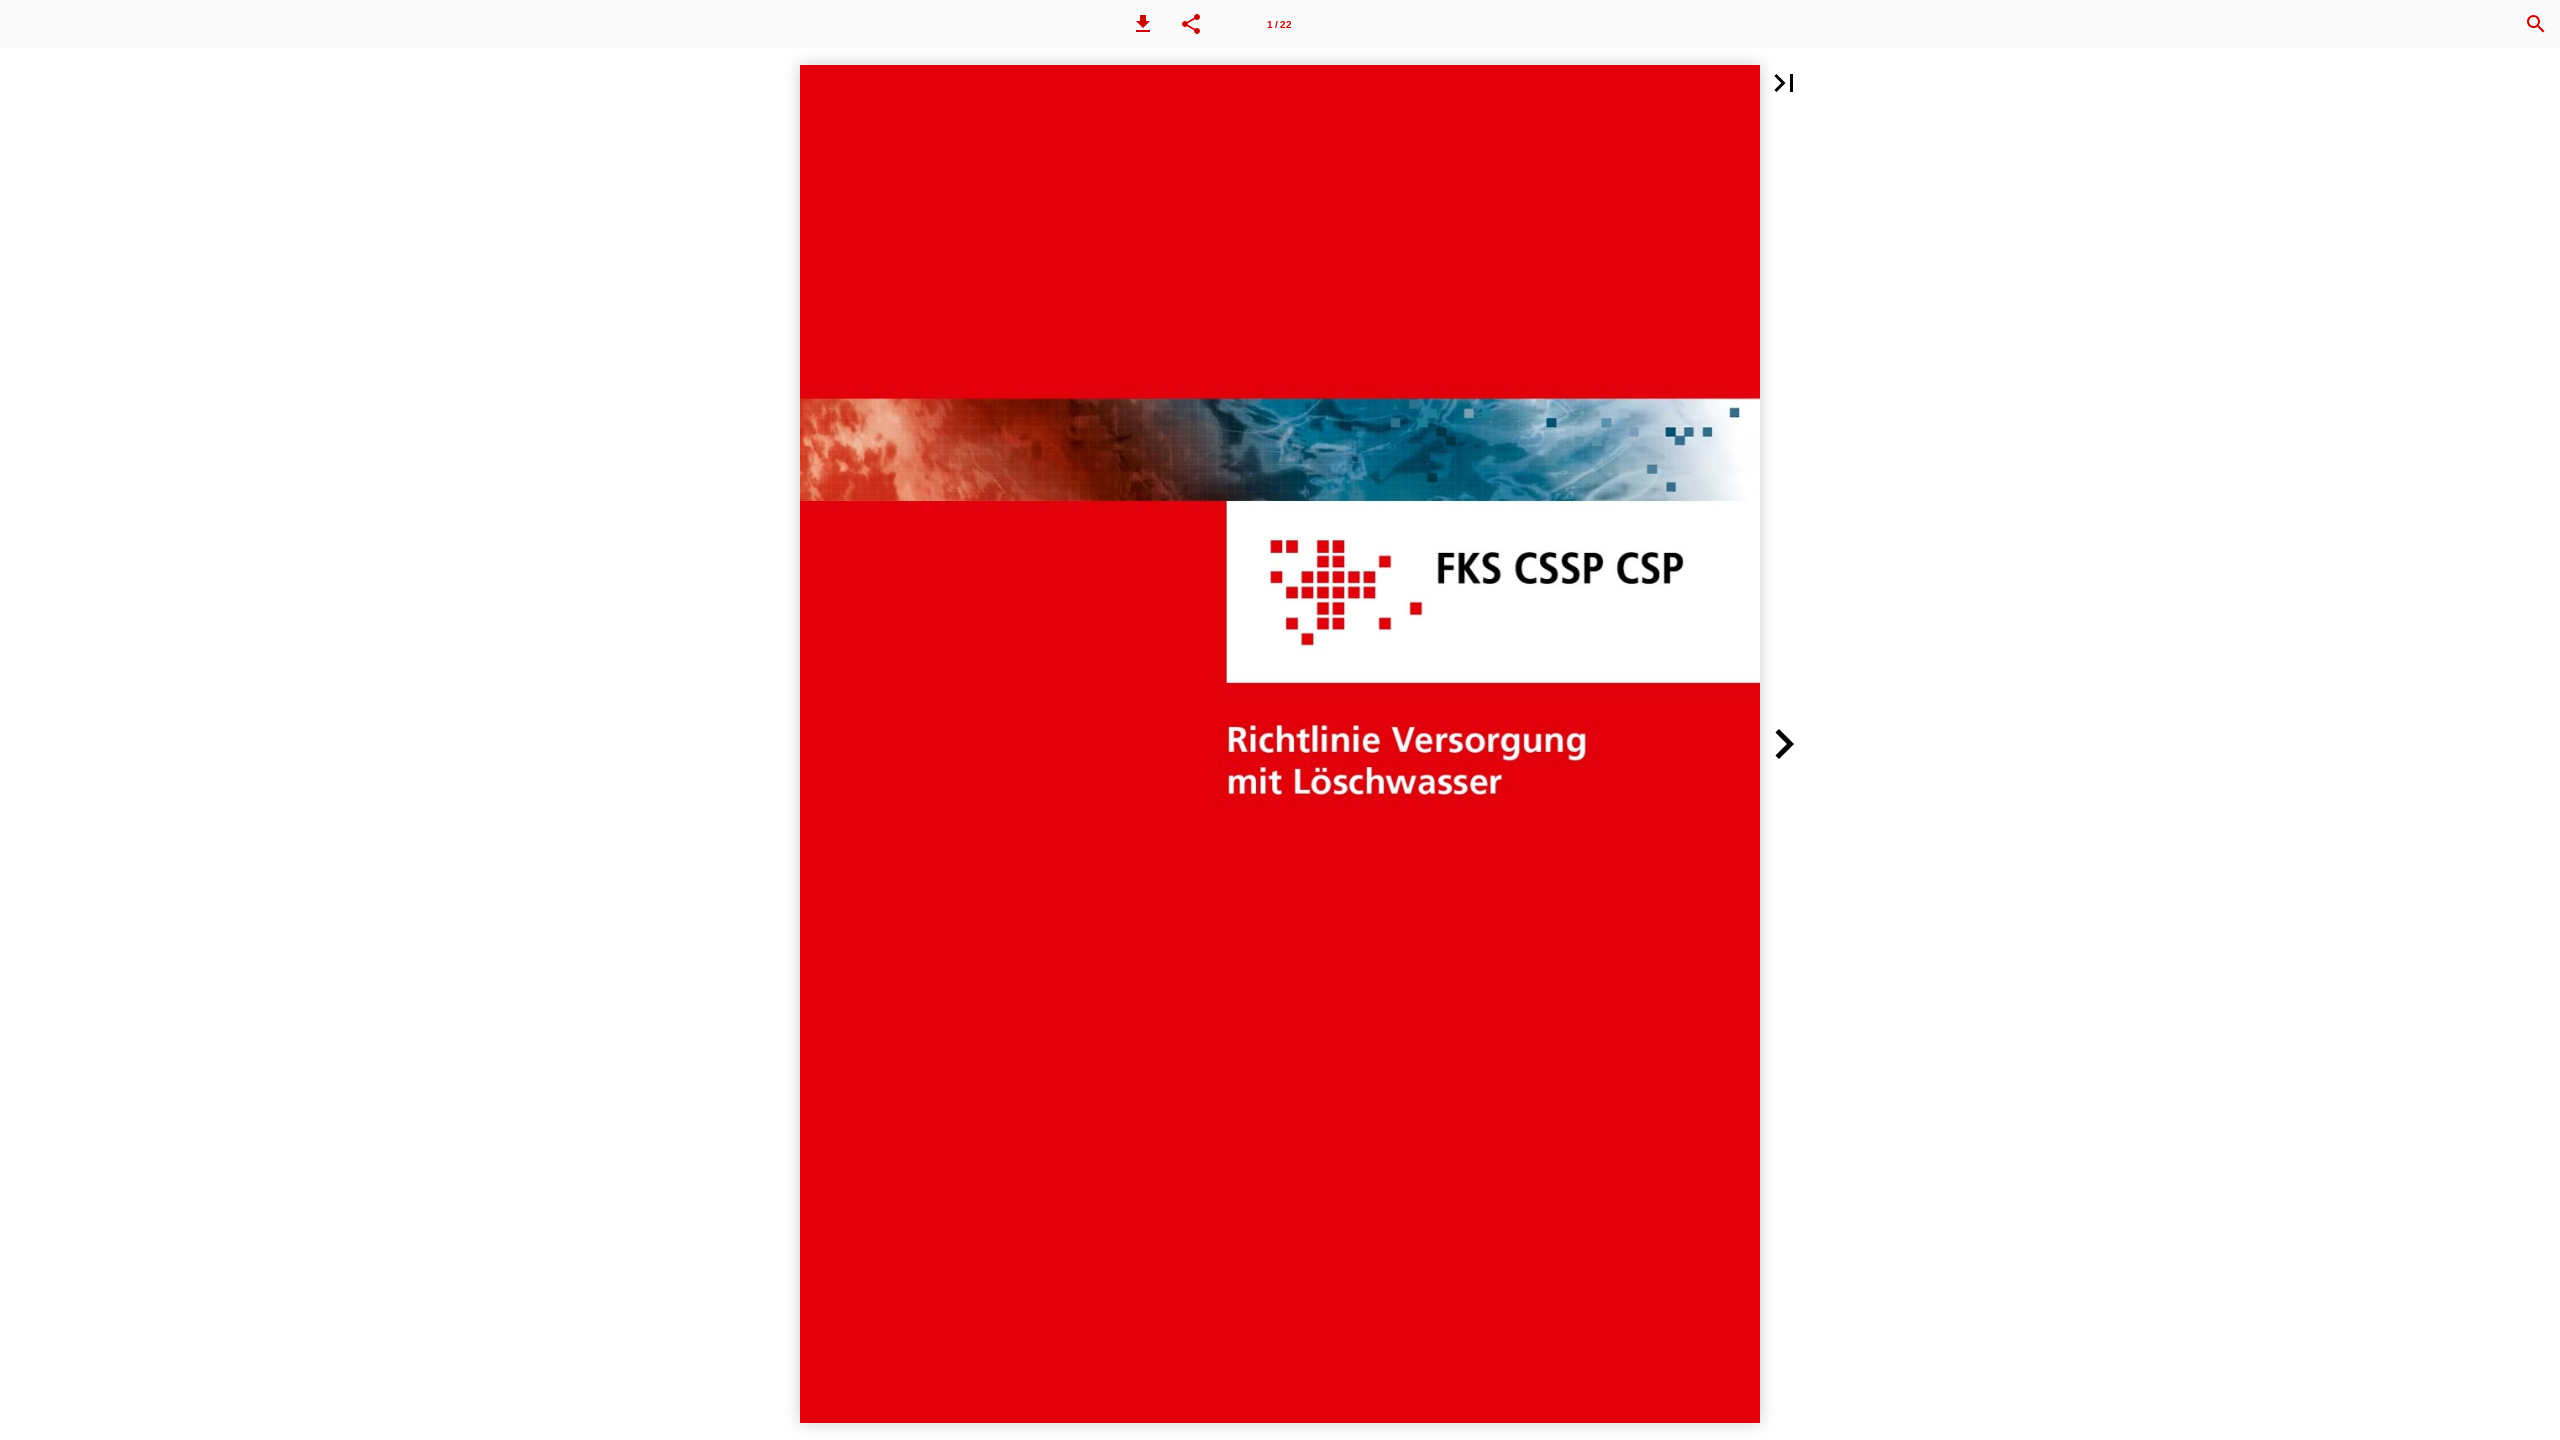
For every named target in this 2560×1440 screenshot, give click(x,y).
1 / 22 (1279, 24)
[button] (1143, 24)
